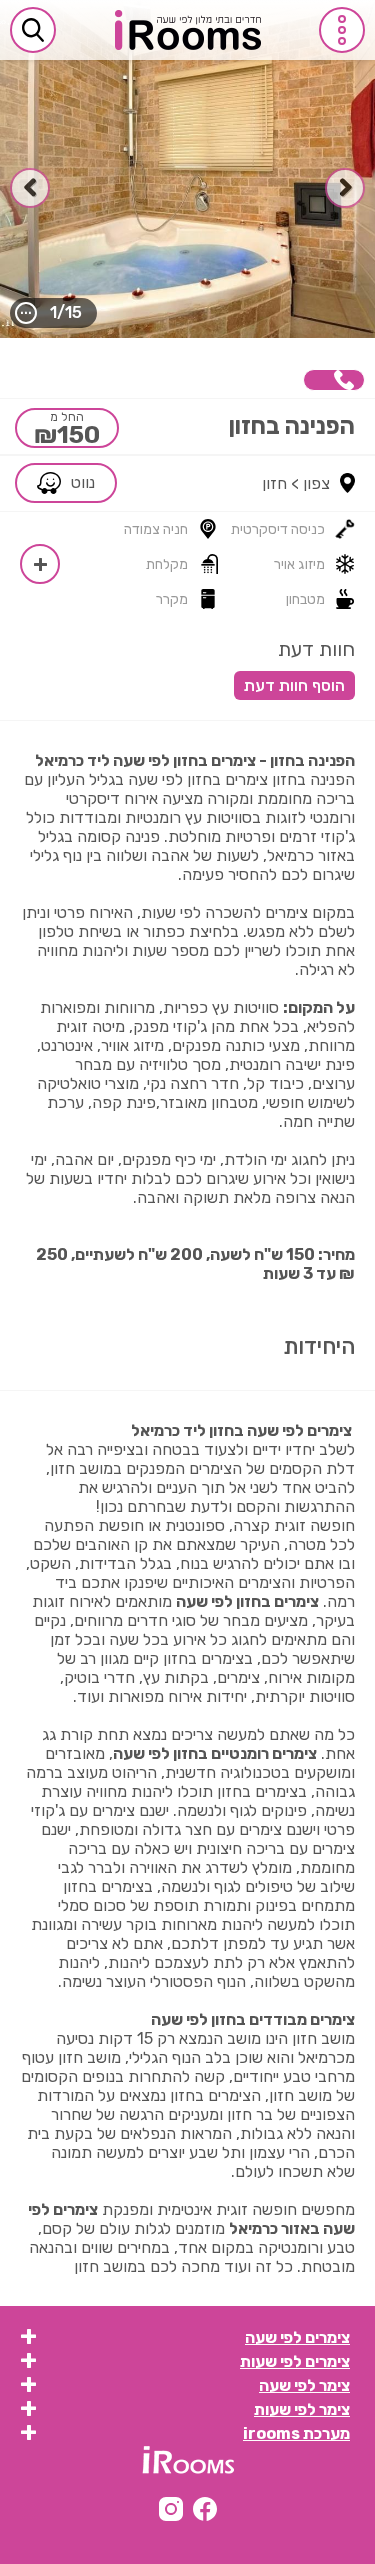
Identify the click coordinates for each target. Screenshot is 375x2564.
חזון (274, 483)
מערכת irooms (296, 2433)
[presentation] (345, 188)
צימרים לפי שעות (295, 2361)
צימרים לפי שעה (297, 2337)
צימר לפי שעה (304, 2385)
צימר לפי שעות (302, 2409)
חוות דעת (316, 649)
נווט (83, 482)
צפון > (310, 483)
